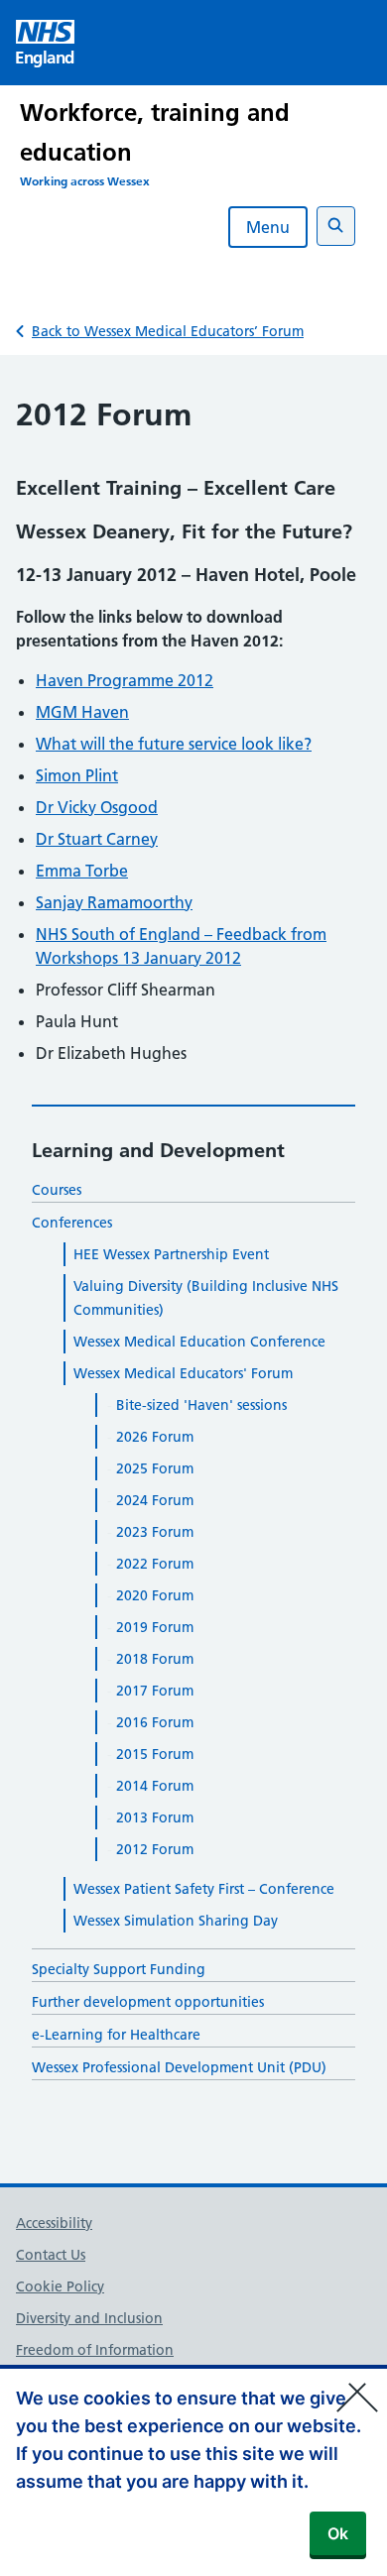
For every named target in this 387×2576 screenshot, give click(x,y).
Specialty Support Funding (119, 1969)
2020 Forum (155, 1595)
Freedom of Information (95, 2350)
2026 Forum (155, 1437)
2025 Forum (155, 1468)
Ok (338, 2533)
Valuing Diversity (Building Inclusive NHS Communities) (206, 1298)
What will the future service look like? (174, 744)
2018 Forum (155, 1659)
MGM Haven (82, 712)
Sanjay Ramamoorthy (114, 902)
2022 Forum (155, 1564)
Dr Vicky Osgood (97, 807)
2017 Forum (155, 1691)
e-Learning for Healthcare (116, 2035)
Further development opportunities (148, 2002)
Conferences (72, 1223)
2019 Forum (155, 1627)
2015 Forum (155, 1754)
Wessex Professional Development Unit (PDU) (179, 2067)
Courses (57, 1190)
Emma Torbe (82, 871)
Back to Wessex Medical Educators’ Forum (168, 331)
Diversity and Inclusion (89, 2318)
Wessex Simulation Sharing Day (176, 1921)
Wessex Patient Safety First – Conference (204, 1889)
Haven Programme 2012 (125, 680)
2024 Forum (155, 1500)
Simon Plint (77, 775)
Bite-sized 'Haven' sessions (201, 1405)
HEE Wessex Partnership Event (171, 1254)
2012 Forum (155, 1849)
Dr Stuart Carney (97, 839)
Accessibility (54, 2223)
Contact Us (51, 2255)
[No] (362, 2385)
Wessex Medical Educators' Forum (183, 1373)
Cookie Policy (60, 2286)
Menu (268, 227)
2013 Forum (155, 1817)
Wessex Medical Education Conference (199, 1342)
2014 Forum (155, 1786)
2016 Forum (155, 1722)
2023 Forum (155, 1532)
